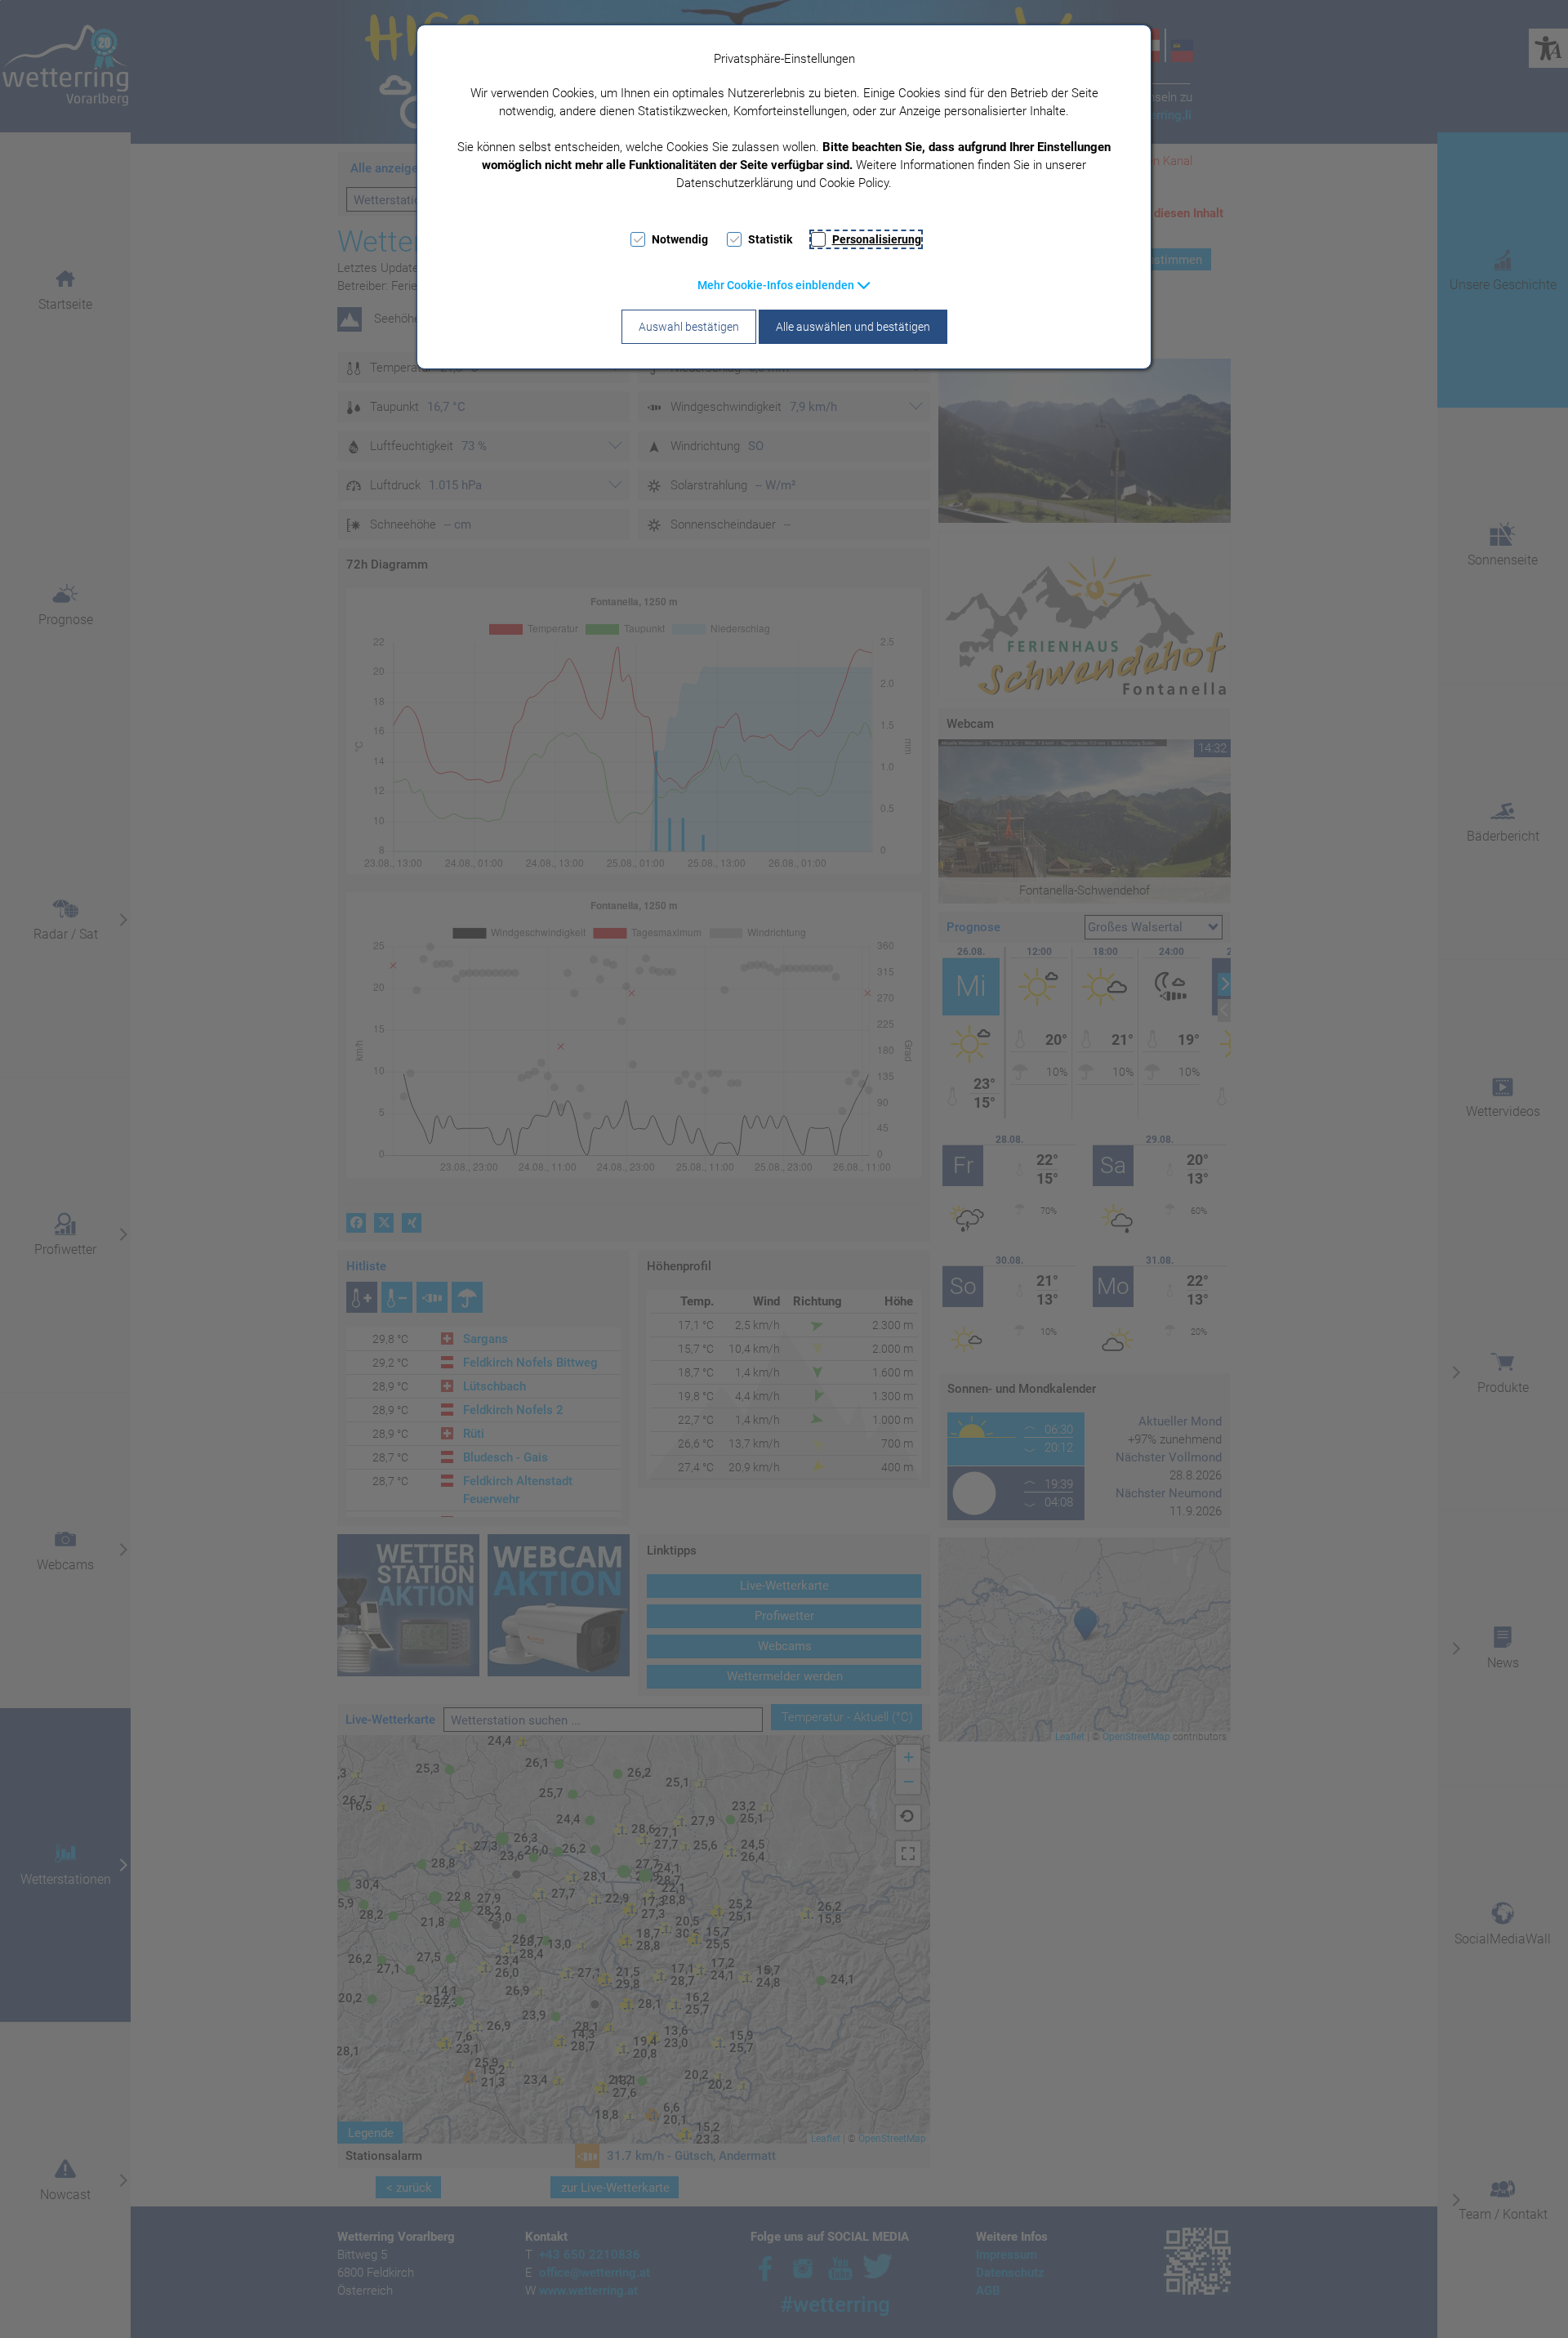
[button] (784, 285)
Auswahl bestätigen (689, 327)
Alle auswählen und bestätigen (853, 327)
